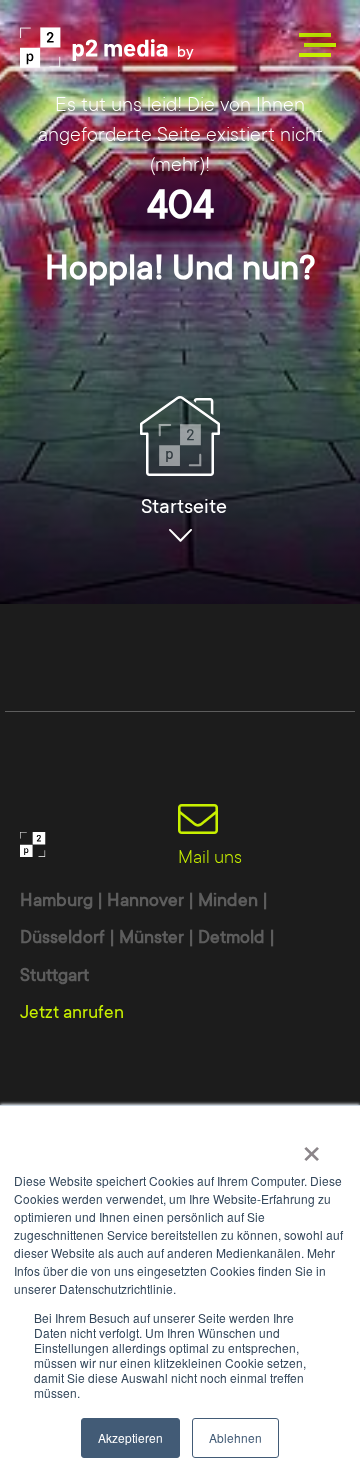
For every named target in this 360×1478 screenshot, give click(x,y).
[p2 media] (120, 47)
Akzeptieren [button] (130, 1437)
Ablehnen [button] (235, 1437)
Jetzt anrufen (72, 1012)
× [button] (311, 1147)
